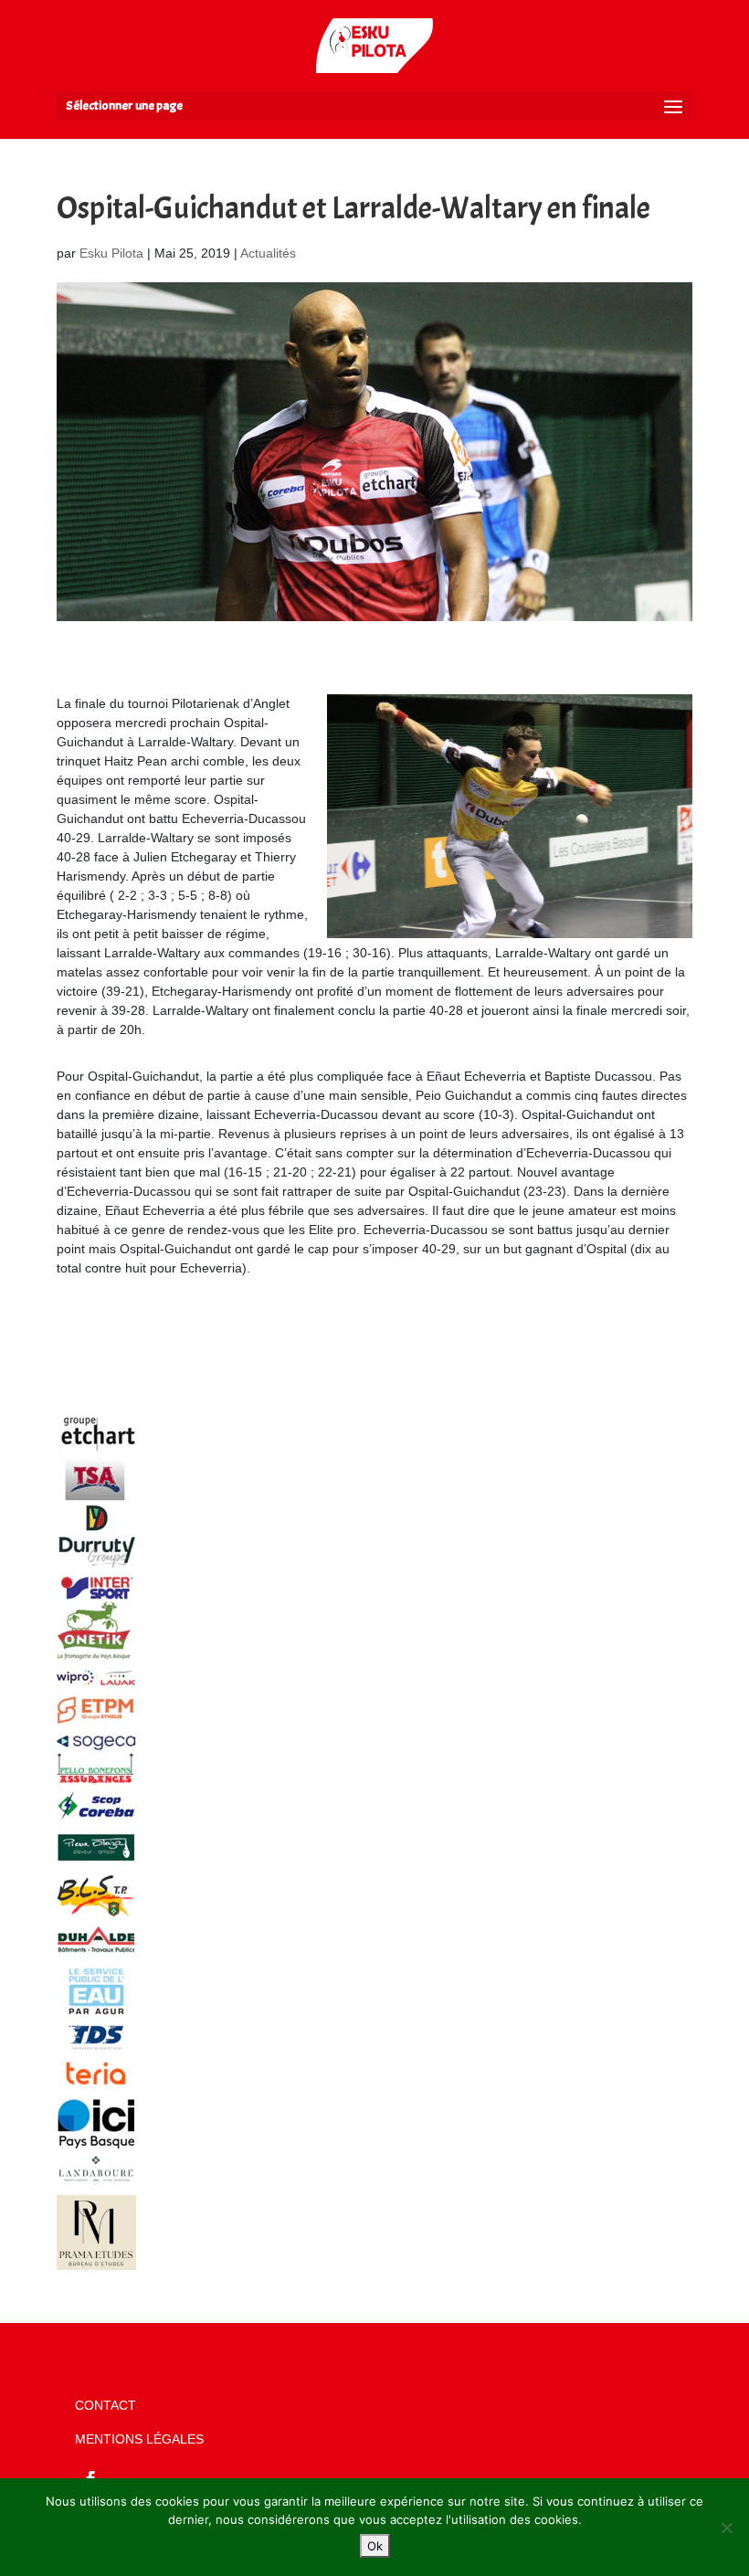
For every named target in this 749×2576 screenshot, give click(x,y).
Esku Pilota (111, 253)
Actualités (268, 253)
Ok (375, 2546)
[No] (726, 2528)
